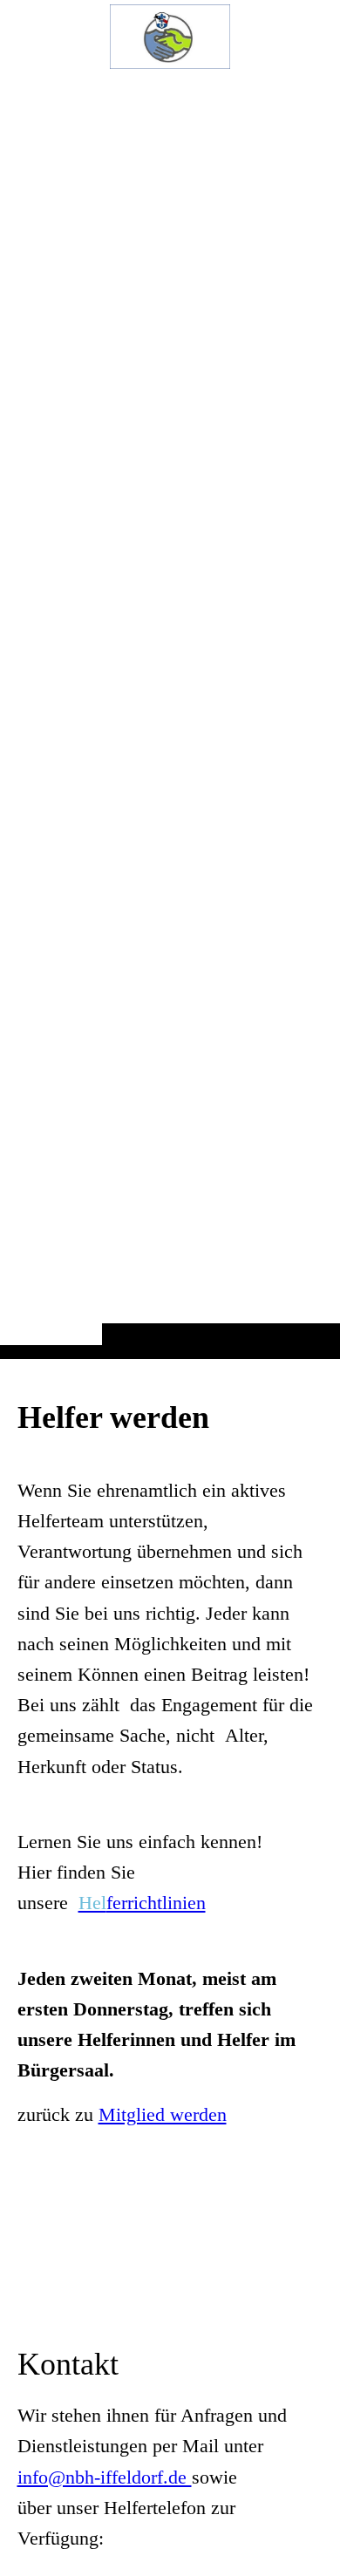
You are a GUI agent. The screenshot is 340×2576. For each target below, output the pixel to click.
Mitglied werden (163, 2114)
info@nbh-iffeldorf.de (105, 2477)
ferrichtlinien (142, 1903)
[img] (170, 714)
